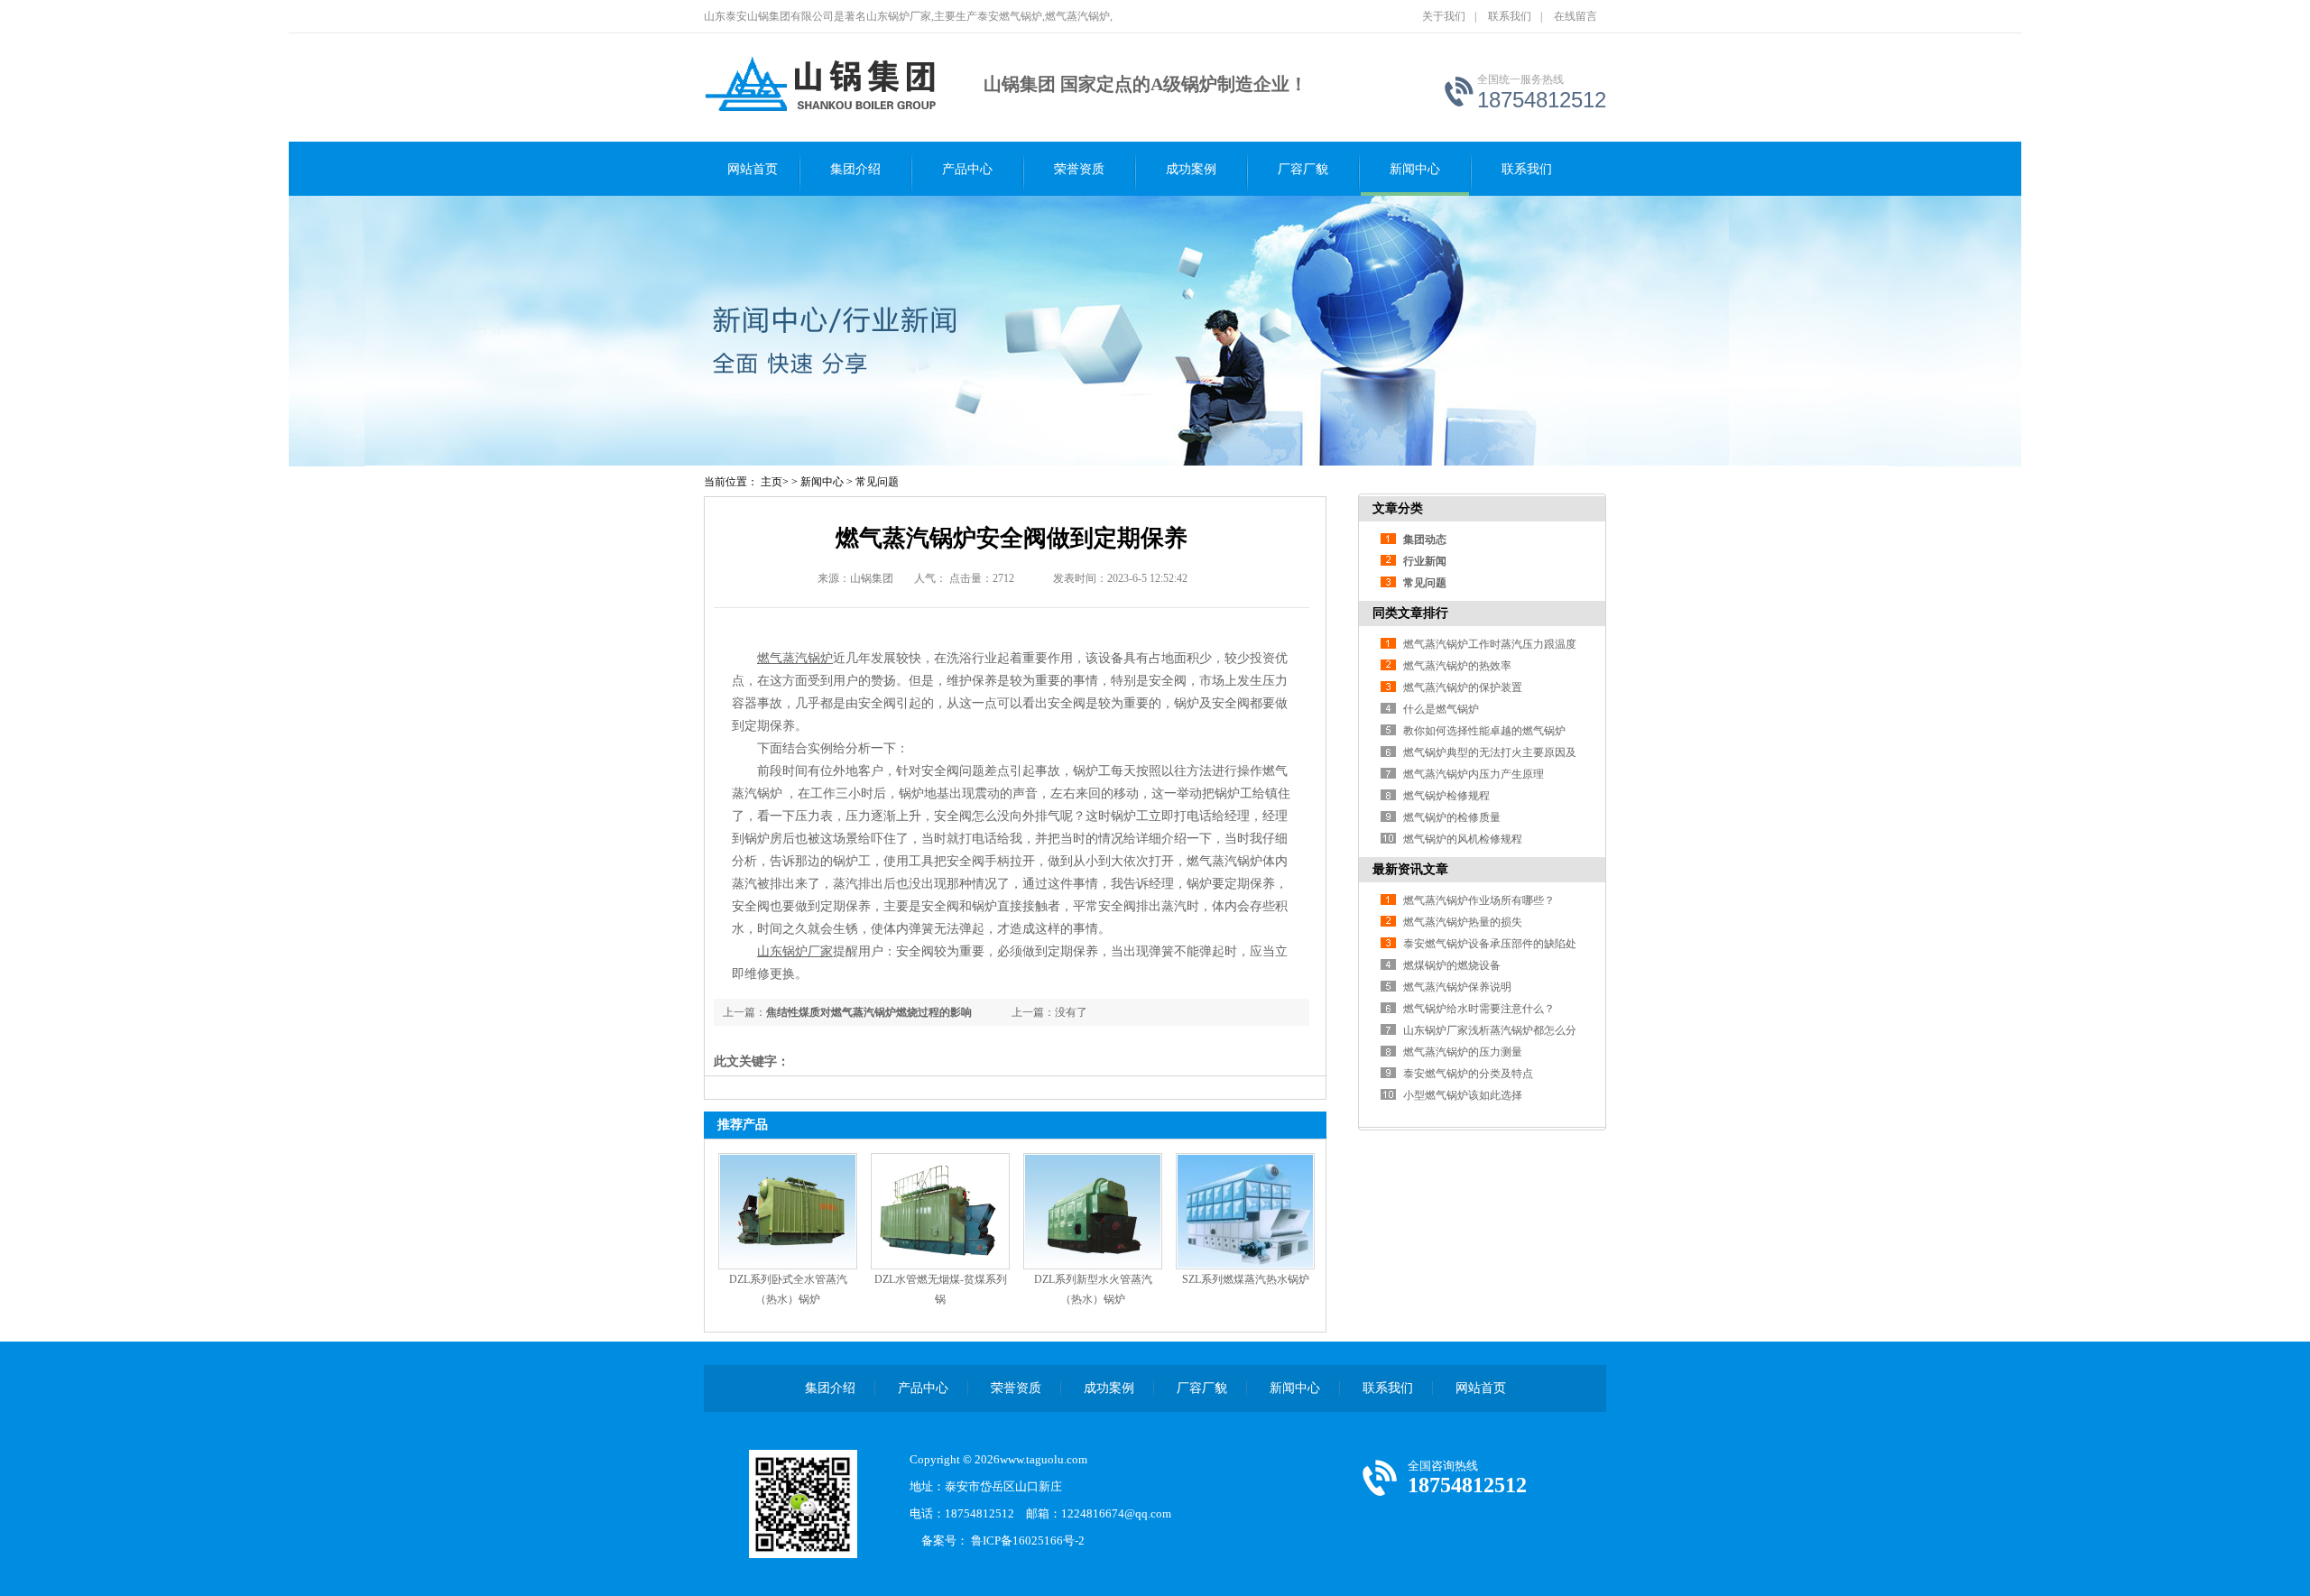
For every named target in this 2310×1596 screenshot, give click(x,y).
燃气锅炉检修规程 (1446, 796)
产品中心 (967, 169)
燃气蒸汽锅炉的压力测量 (1463, 1052)
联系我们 (1510, 16)
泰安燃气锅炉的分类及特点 (1468, 1074)
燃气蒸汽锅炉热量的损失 (1463, 922)
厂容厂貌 (1303, 169)
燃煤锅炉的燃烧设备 (1452, 965)
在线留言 (1575, 16)
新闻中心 (1415, 169)
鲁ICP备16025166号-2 (1034, 1541)
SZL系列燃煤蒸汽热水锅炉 (1246, 1279)
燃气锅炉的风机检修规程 (1463, 839)
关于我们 (1444, 16)
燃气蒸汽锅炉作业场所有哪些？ (1479, 900)
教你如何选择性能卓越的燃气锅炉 (1484, 731)
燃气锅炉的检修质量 (1452, 817)
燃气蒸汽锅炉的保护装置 (1463, 687)
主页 (772, 482)
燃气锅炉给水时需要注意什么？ (1479, 1009)
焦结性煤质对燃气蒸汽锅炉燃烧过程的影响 (869, 1012)
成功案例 (1191, 169)
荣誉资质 (1079, 169)
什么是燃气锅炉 (1441, 709)
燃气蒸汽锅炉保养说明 (1457, 987)
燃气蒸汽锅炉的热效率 (1457, 666)
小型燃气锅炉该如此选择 (1463, 1095)
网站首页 (753, 169)
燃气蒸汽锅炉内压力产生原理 (1474, 774)
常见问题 (877, 482)
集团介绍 (855, 169)
